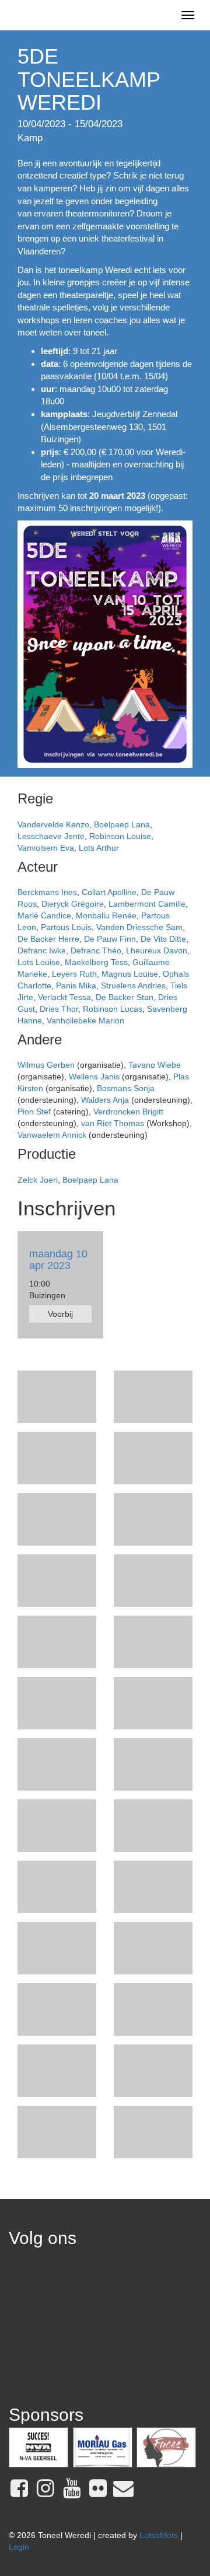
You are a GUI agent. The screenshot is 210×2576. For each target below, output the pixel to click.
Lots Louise (39, 962)
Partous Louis (66, 927)
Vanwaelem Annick (52, 1135)
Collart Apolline (109, 892)
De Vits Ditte (163, 939)
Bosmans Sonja (126, 1088)
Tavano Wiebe (155, 1065)
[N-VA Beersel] (38, 2447)
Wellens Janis (94, 1076)
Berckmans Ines (47, 892)
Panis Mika (76, 985)
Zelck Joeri (38, 1180)
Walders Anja (105, 1100)
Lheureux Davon (157, 950)
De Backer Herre (48, 939)
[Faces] (166, 2447)
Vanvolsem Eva (46, 848)
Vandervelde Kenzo (53, 824)
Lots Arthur (99, 848)
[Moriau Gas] (103, 2447)
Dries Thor (59, 1009)
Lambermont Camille (147, 904)
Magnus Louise (130, 974)
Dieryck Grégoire (73, 904)
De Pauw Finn (110, 939)
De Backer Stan (125, 997)
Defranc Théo (96, 950)
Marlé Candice (44, 915)
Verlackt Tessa (64, 997)
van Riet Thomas (114, 1123)
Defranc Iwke (42, 950)
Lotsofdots (159, 2535)
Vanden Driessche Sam (139, 927)
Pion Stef (34, 1112)
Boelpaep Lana (122, 824)
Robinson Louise (120, 836)
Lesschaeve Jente (51, 836)
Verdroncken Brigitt (128, 1112)
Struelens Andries (133, 985)
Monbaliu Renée (106, 915)
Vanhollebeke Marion (85, 1020)
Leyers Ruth (74, 974)
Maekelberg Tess (96, 962)
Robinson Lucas (113, 1009)
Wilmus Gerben (46, 1065)
